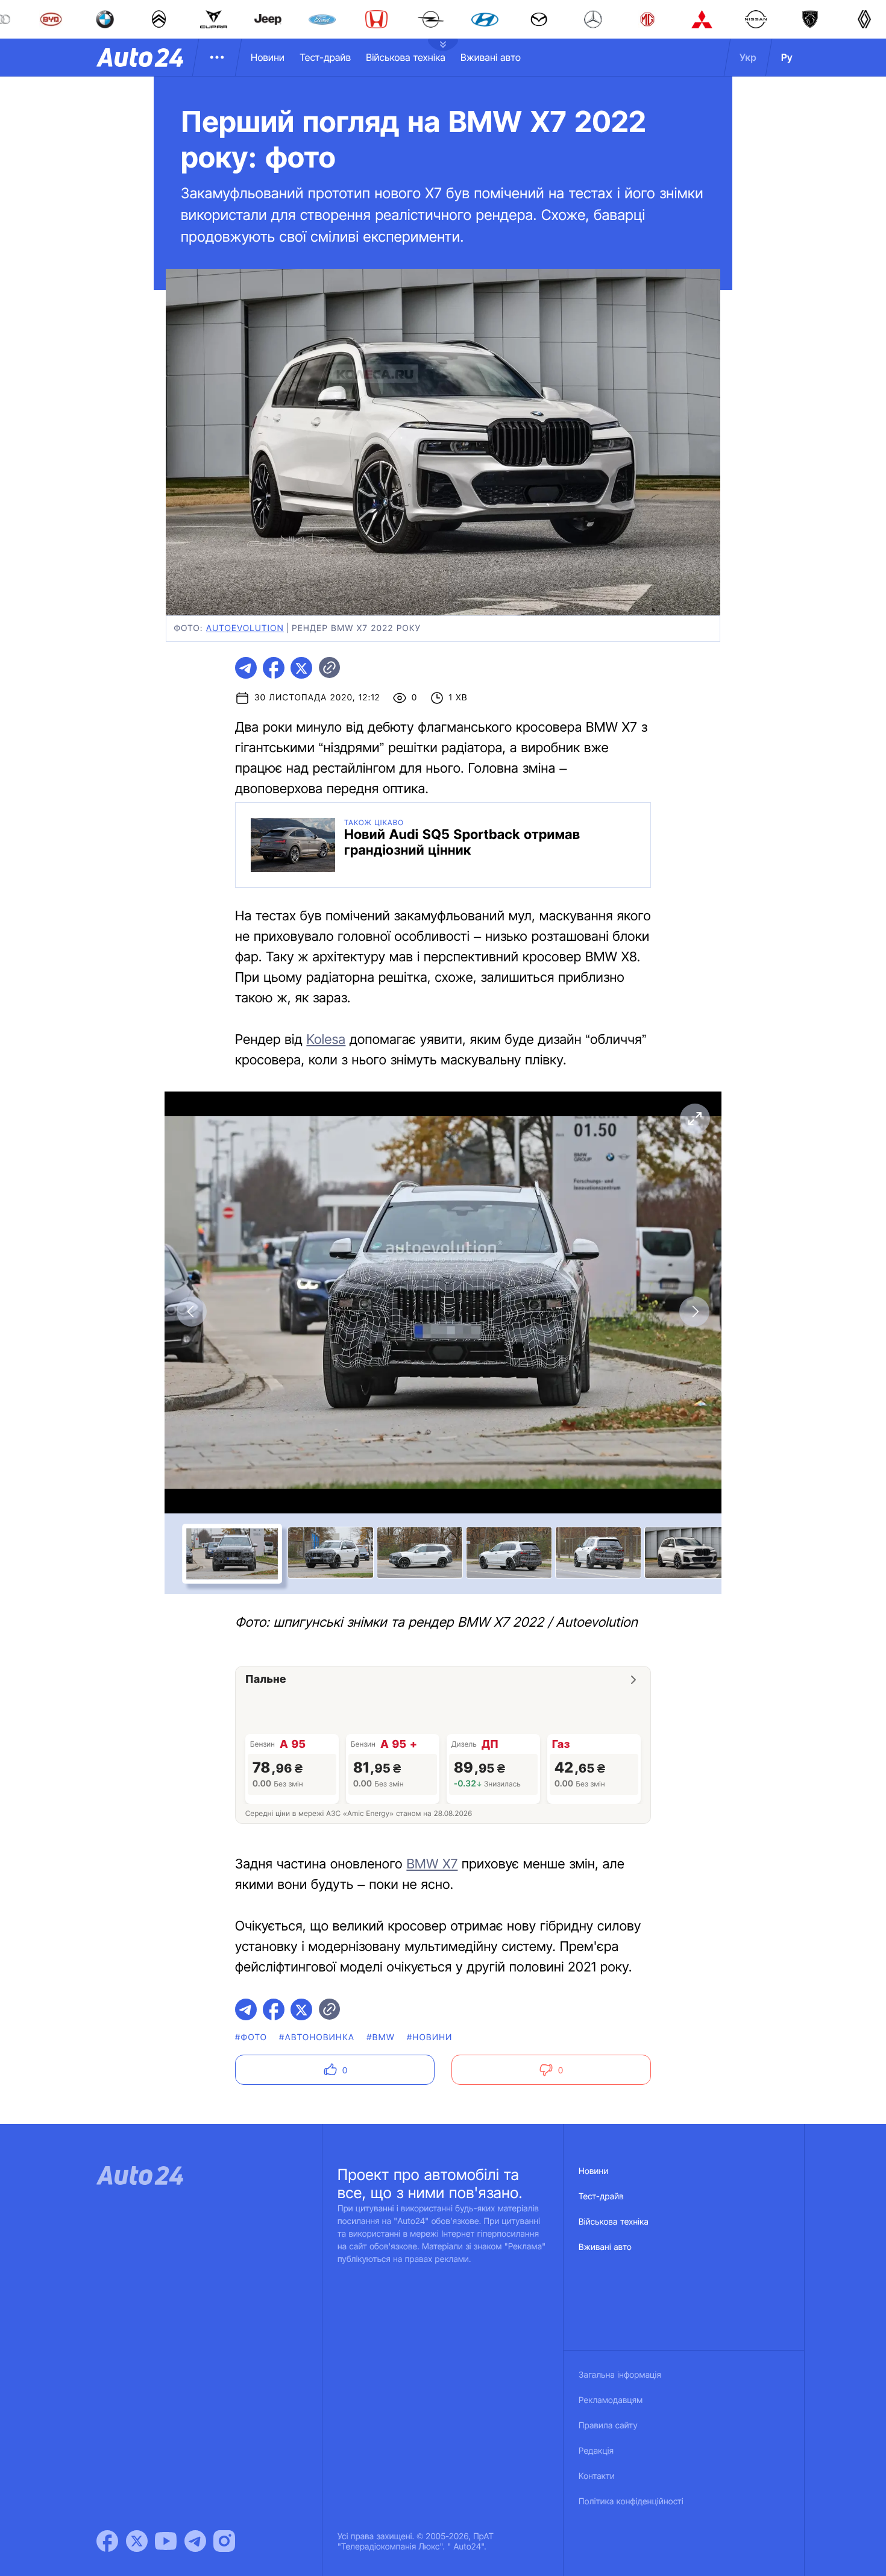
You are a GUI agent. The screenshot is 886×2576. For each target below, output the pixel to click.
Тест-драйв (325, 57)
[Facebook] (107, 2541)
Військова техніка (406, 57)
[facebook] (274, 668)
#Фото (251, 2037)
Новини (268, 57)
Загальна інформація (620, 2375)
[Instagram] (224, 2541)
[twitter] (301, 668)
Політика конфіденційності (631, 2502)
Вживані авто (491, 57)
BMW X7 (432, 1864)
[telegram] (246, 668)
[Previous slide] (192, 1312)
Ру (787, 57)
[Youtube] (166, 2541)
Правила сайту (608, 2426)
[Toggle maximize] (694, 1119)
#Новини (430, 2037)
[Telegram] (195, 2541)
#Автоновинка (317, 2037)
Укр (748, 57)
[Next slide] (694, 1312)
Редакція (596, 2451)
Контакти (597, 2476)
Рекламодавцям (611, 2400)
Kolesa (326, 1040)
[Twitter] (137, 2541)
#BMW (381, 2037)
